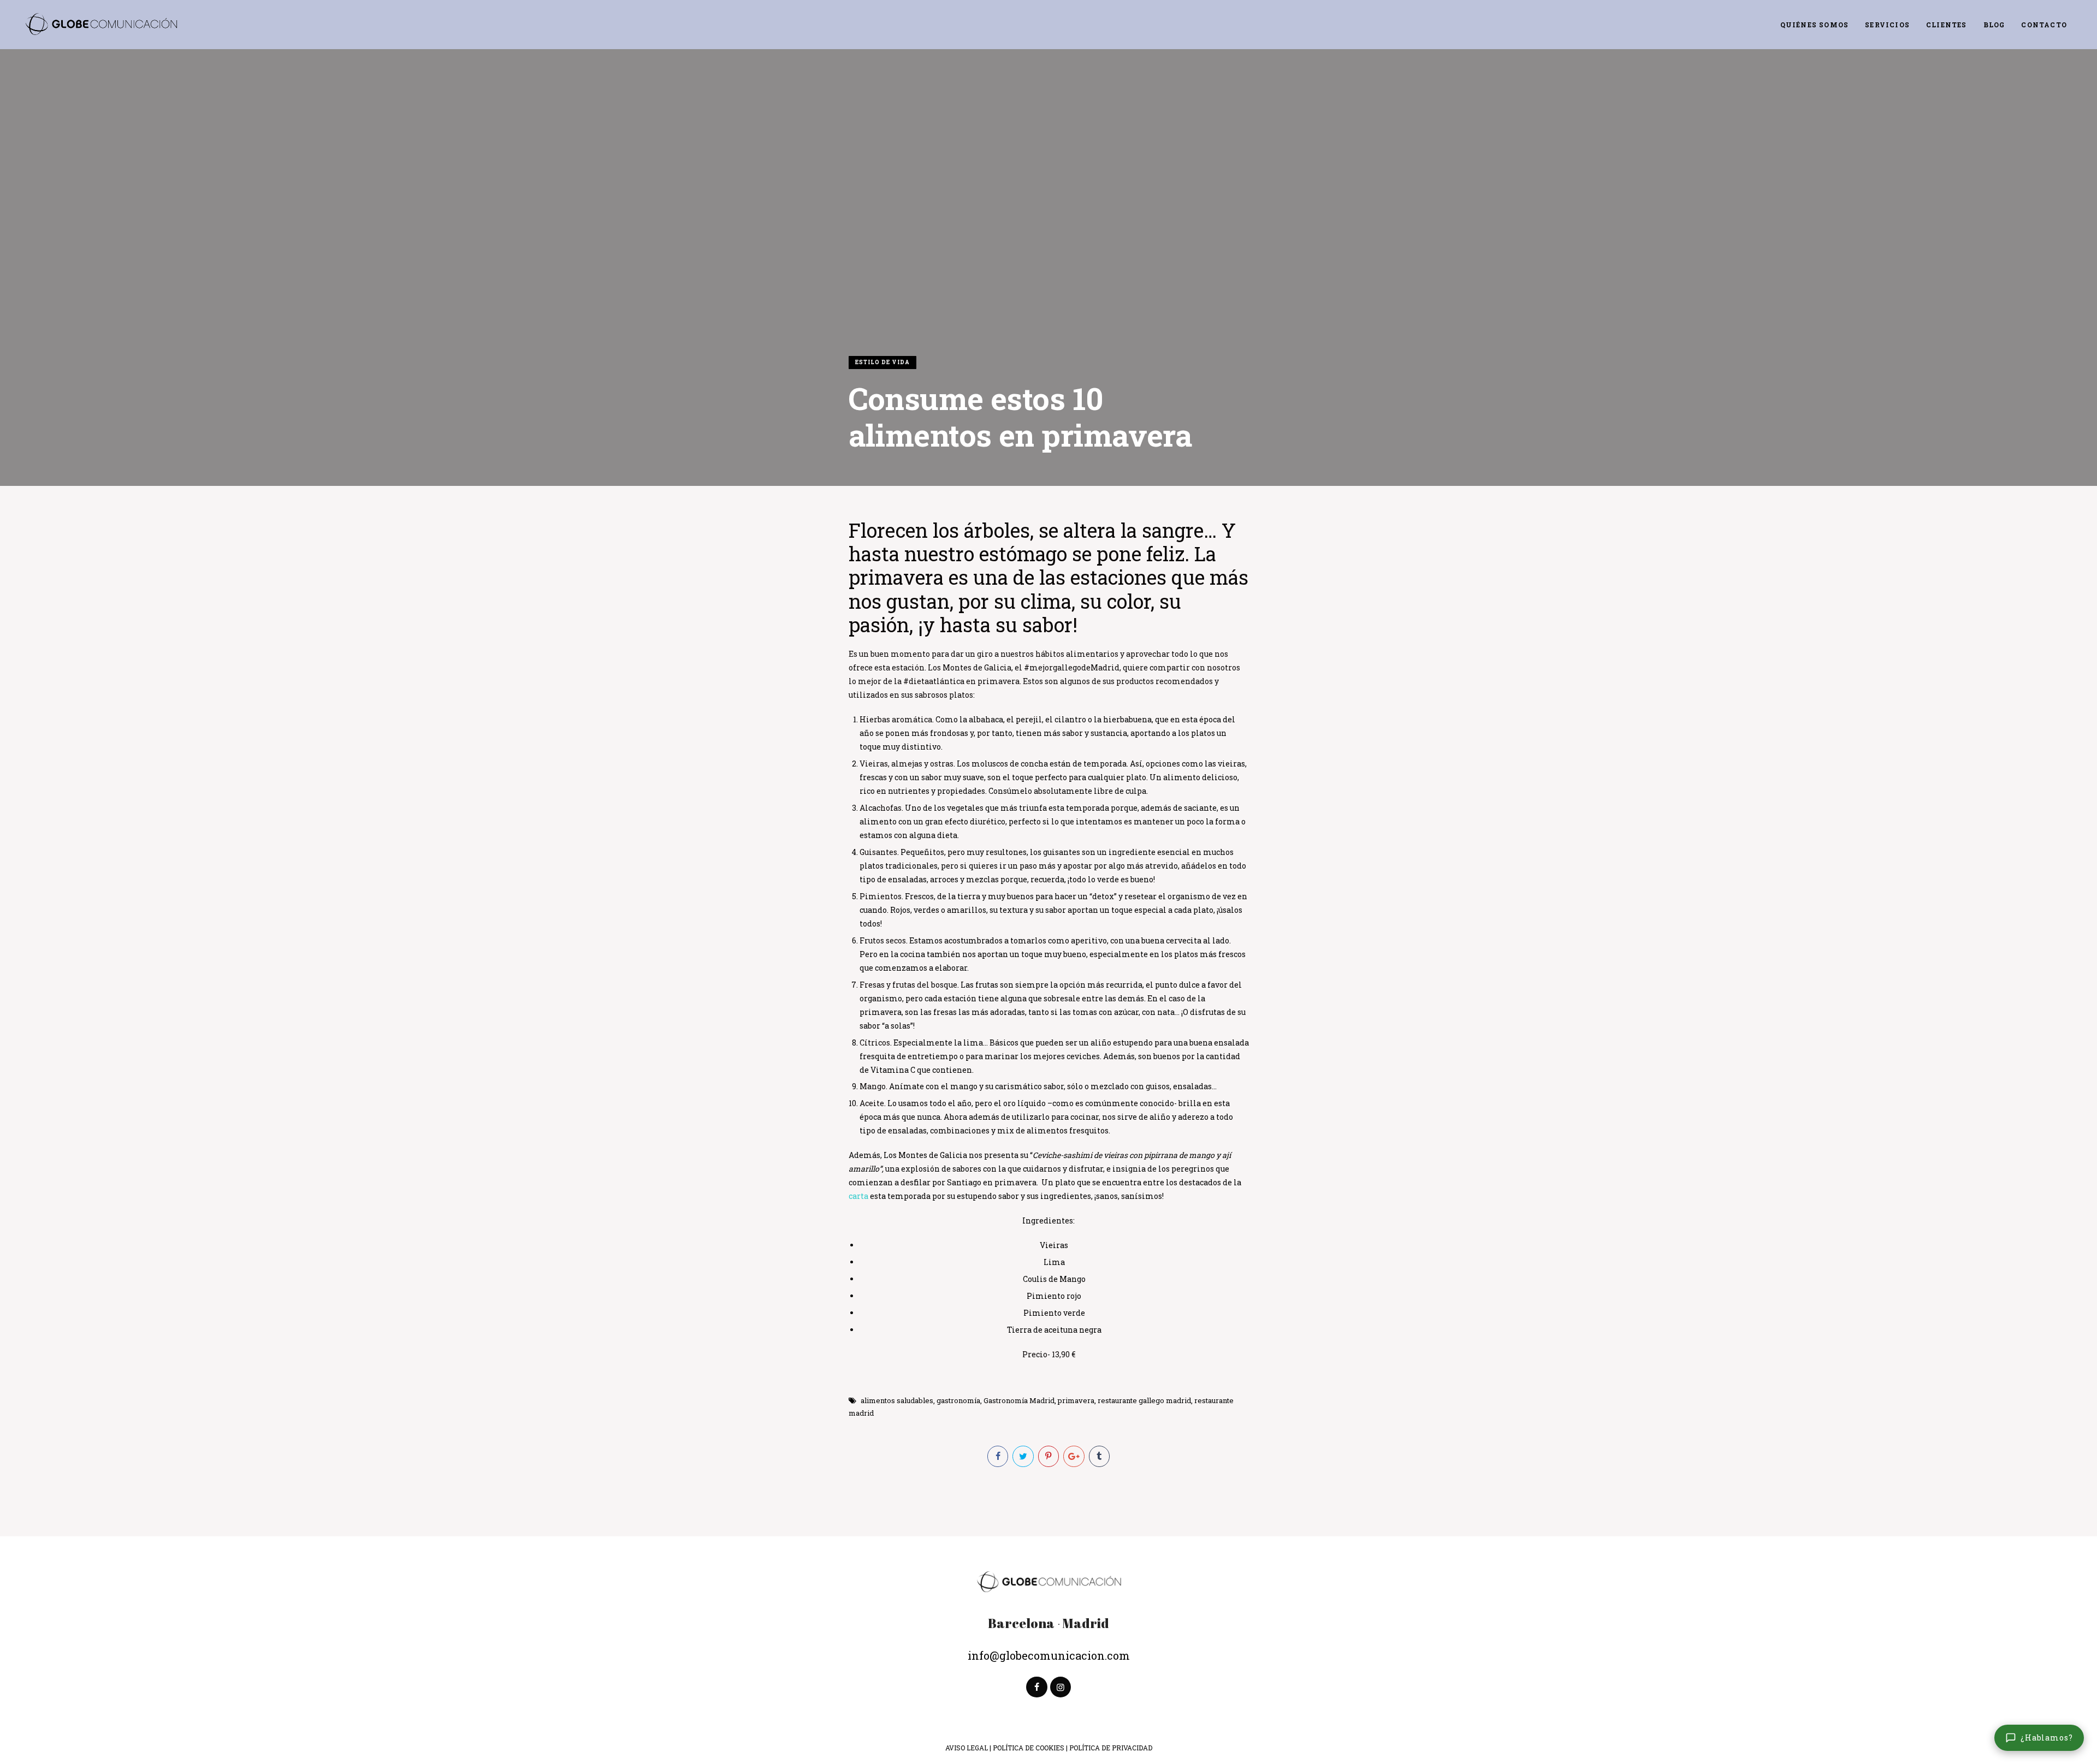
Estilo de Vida (882, 362)
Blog (1994, 25)
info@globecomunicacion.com (1049, 1655)
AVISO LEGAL (967, 1748)
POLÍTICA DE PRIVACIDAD (1111, 1748)
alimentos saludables (897, 1400)
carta (858, 1196)
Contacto (2044, 25)
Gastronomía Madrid (1019, 1400)
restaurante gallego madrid (1144, 1400)
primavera (1076, 1400)
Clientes (1947, 25)
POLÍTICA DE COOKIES (1029, 1748)
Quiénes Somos (1815, 25)
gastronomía (958, 1400)
